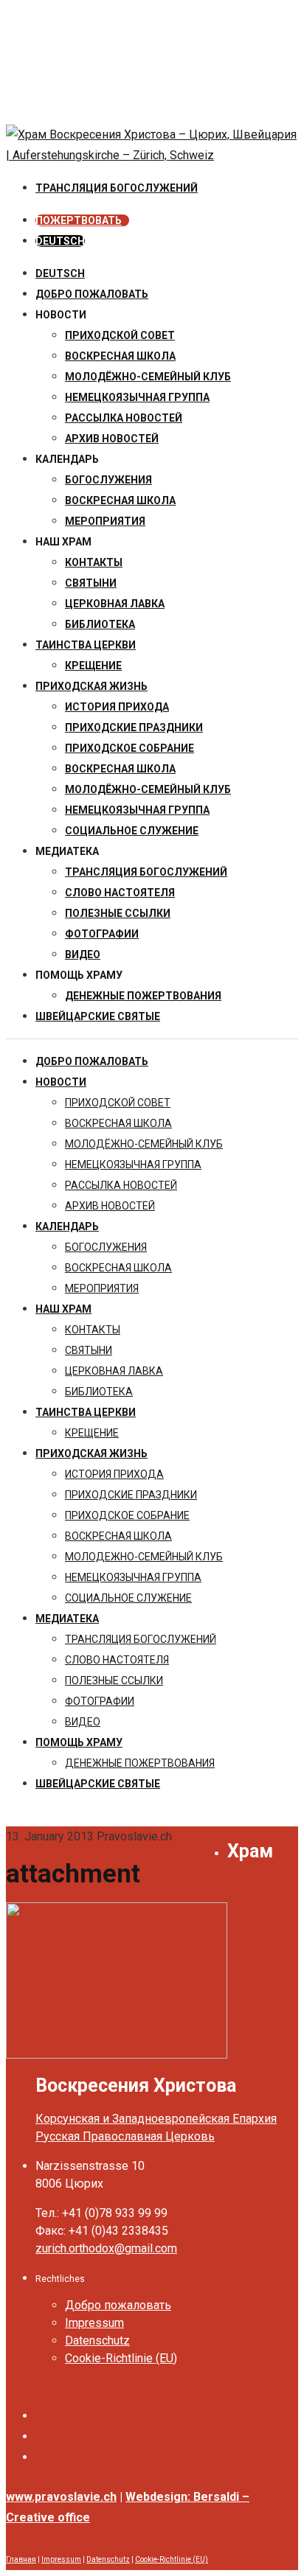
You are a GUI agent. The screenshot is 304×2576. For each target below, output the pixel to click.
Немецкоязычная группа (137, 810)
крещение (93, 666)
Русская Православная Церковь (125, 2136)
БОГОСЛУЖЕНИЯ (108, 480)
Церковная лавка (115, 604)
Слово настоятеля (120, 893)
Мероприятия (105, 521)
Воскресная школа (120, 500)
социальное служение (132, 831)
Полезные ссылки (118, 913)
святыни (91, 583)
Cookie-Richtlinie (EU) (121, 2358)
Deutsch (60, 273)
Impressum (94, 2323)
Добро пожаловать (92, 294)
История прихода (117, 707)
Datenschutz (97, 2341)
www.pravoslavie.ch (61, 2497)
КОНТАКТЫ (94, 562)
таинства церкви (86, 645)
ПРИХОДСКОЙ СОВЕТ (120, 335)
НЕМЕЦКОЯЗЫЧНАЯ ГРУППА (137, 397)
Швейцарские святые (98, 1016)
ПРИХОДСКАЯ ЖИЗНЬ (91, 686)
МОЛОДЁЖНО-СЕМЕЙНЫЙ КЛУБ (148, 377)
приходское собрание (129, 748)
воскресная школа (120, 356)
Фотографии (102, 934)
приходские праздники (134, 727)
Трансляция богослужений (146, 872)
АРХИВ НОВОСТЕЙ (112, 439)
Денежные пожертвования (143, 996)
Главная (21, 2559)
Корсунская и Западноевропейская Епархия (156, 2119)
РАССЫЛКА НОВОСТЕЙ (124, 418)
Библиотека (100, 624)
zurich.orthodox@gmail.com (106, 2248)
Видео (83, 954)
